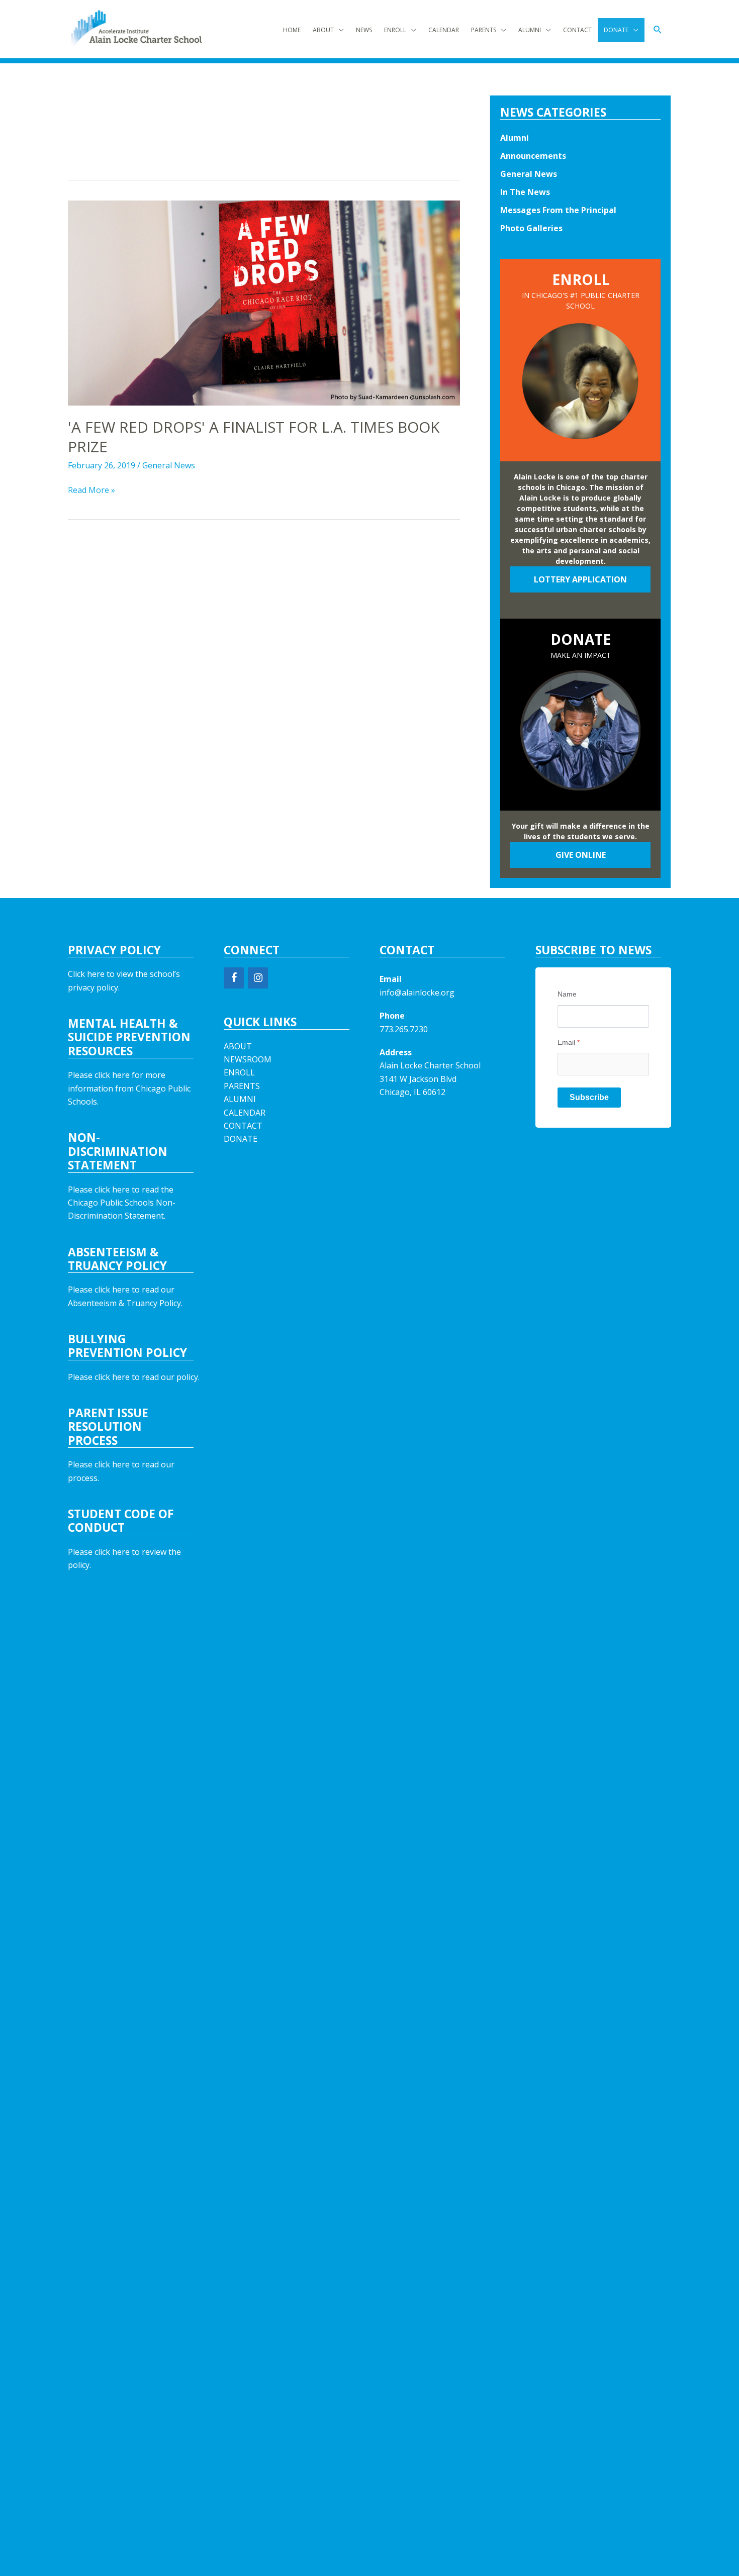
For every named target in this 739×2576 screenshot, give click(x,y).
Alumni (515, 138)
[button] (658, 30)
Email (569, 1042)
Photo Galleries (531, 228)
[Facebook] (234, 978)
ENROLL (395, 30)
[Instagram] (258, 978)
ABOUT (323, 30)
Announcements (533, 156)
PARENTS (484, 30)
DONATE (616, 30)
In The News (525, 192)
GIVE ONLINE (581, 855)
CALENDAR (444, 30)
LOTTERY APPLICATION (580, 579)
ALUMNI (530, 30)
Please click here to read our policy (133, 1377)
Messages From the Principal (558, 210)
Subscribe (589, 1097)
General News (169, 465)
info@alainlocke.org (417, 993)
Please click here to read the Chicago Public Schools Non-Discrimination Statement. (122, 1203)
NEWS (364, 30)
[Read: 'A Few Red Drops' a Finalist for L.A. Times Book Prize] (264, 303)
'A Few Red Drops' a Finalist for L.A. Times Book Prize (254, 437)
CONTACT (577, 30)
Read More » (91, 490)
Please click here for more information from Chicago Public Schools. (129, 1088)
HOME (292, 30)
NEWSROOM (248, 1059)
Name (567, 994)
